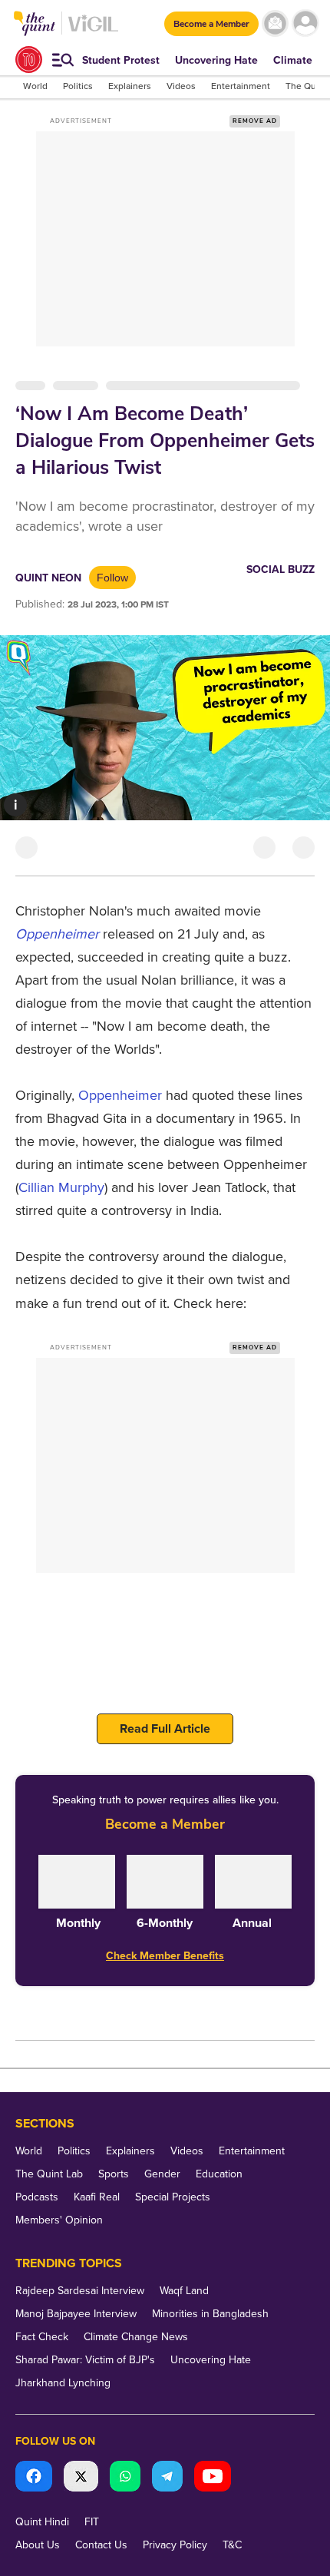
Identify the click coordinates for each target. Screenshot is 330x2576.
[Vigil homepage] (93, 31)
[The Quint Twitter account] (81, 2478)
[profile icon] (305, 23)
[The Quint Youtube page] (213, 2478)
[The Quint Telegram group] (167, 2478)
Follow (112, 578)
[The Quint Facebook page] (34, 2478)
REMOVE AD (255, 121)
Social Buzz (280, 570)
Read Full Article (165, 1729)
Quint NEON (48, 578)
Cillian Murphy (61, 1187)
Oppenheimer (59, 934)
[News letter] (275, 23)
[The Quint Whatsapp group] (125, 2478)
